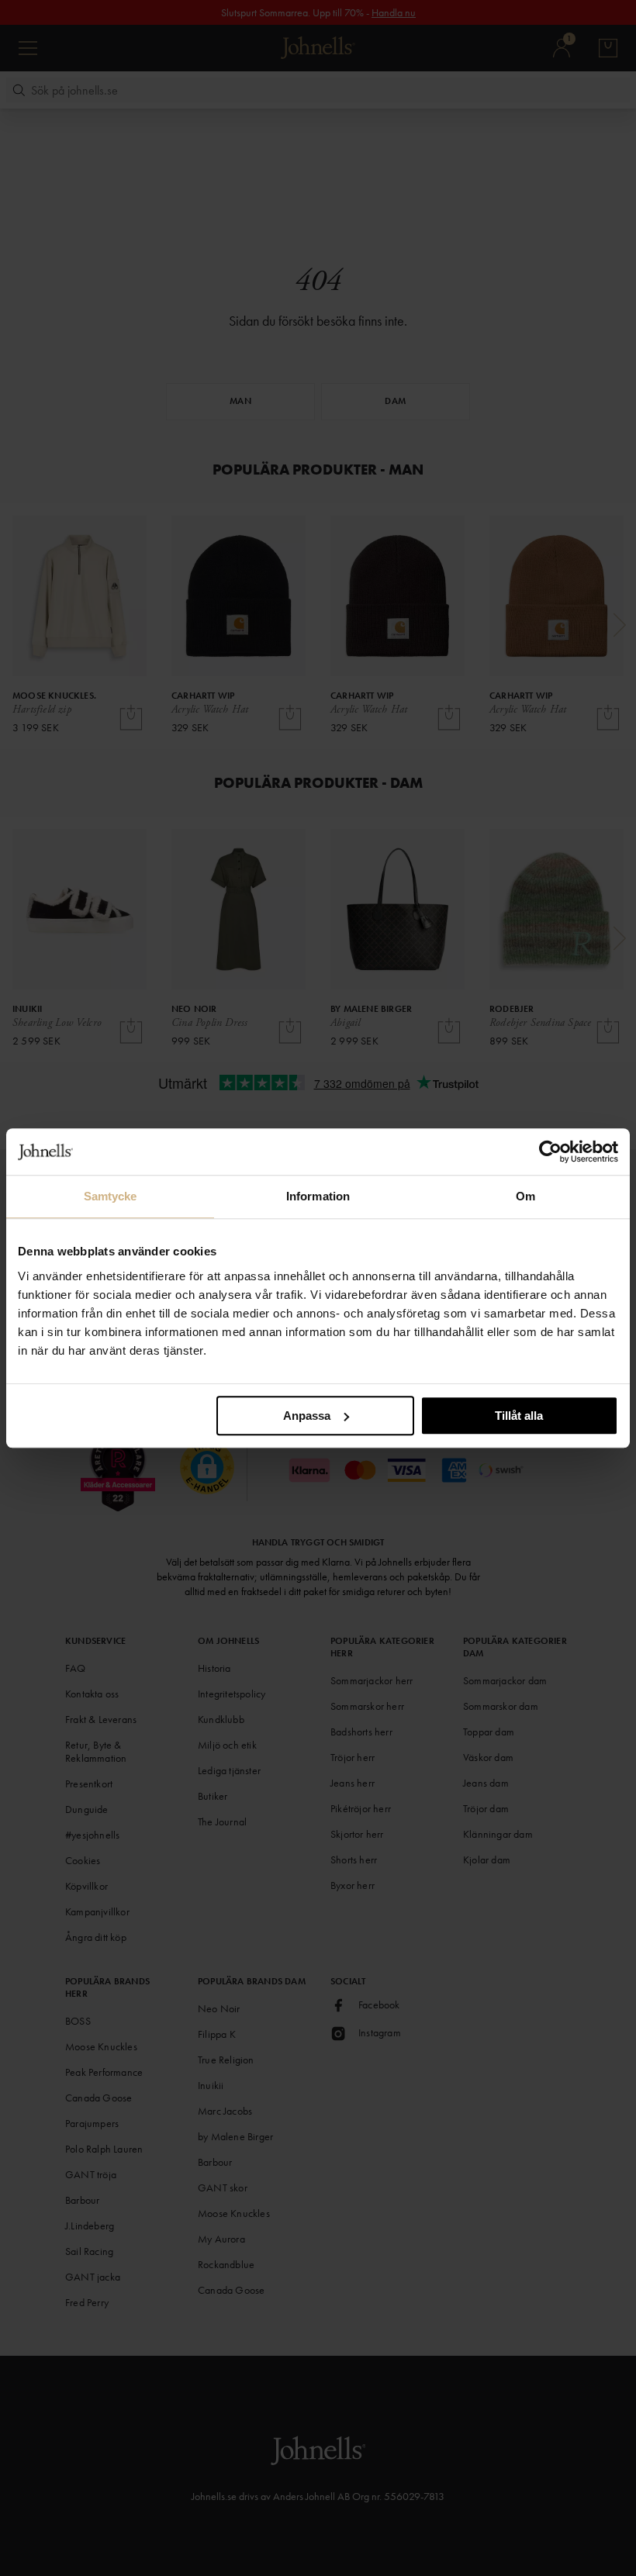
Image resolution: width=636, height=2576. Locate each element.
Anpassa (307, 1416)
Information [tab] (318, 1196)
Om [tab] (525, 1196)
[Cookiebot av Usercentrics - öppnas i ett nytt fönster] (550, 1152)
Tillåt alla (519, 1416)
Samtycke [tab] (111, 1196)
